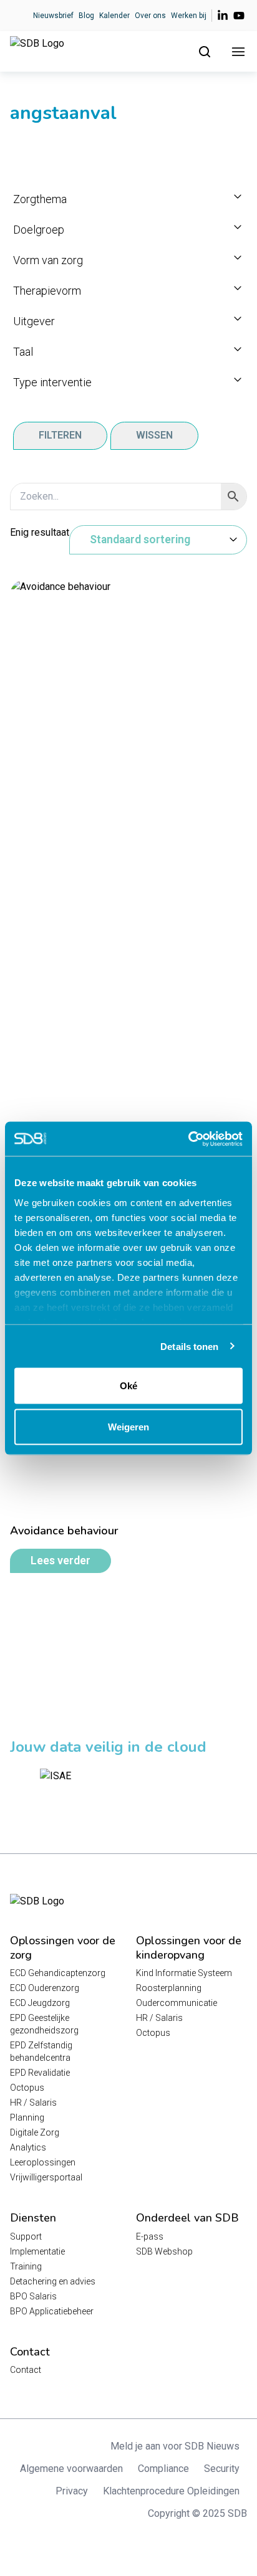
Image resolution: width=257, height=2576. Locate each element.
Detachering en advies (53, 2281)
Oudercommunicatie (177, 2003)
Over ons (150, 16)
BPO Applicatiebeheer (52, 2311)
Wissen (154, 435)
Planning (27, 2117)
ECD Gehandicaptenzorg (58, 1973)
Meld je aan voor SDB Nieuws (175, 2446)
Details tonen (189, 1346)
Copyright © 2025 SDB (197, 2513)
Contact (26, 2370)
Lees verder (61, 1561)
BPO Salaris (33, 2296)
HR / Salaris (33, 2103)
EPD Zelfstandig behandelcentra (41, 2051)
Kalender (114, 16)
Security (222, 2469)
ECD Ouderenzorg (45, 1988)
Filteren (60, 435)
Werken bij (189, 16)
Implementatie (37, 2251)
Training (26, 2266)
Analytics (28, 2147)
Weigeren (128, 1426)
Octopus (27, 2088)
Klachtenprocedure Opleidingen (171, 2491)
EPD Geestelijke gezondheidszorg (44, 2024)
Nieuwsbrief (53, 16)
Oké (128, 1386)
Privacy (72, 2491)
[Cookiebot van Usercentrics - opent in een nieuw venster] (188, 1139)
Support (26, 2236)
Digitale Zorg (35, 2132)
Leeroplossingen (43, 2162)
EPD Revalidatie (40, 2073)
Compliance (163, 2469)
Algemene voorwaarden (71, 2469)
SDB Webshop (164, 2251)
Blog (86, 16)
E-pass (150, 2236)
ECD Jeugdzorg (40, 2003)
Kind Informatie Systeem (184, 1973)
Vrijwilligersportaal (46, 2177)
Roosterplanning (169, 1988)
